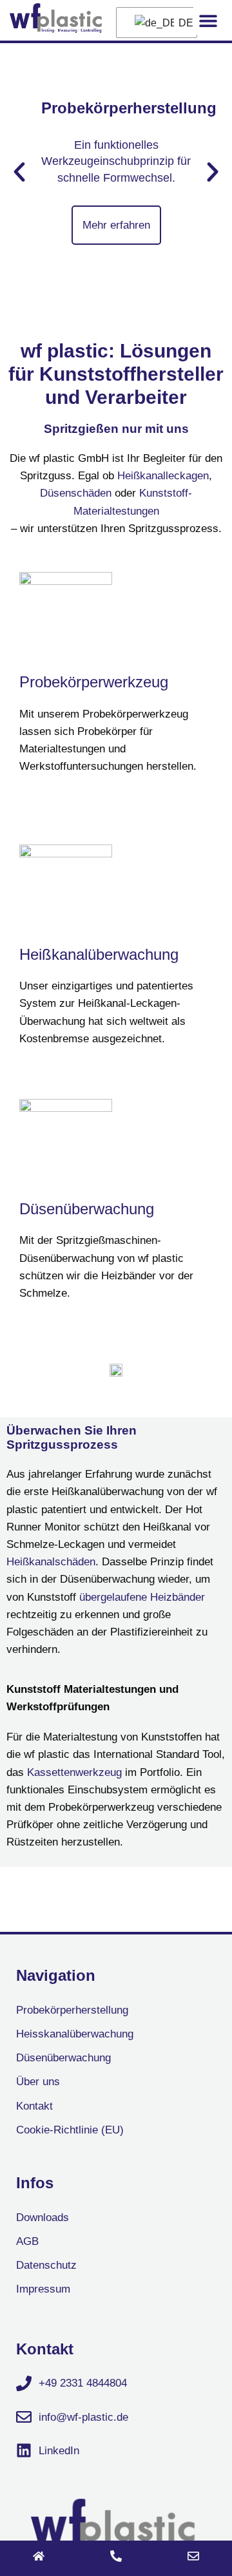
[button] (208, 20)
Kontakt (34, 2106)
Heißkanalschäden (51, 1562)
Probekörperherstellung (72, 2010)
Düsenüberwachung (87, 1209)
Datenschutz (46, 2265)
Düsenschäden (76, 493)
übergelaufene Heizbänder (142, 1597)
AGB (27, 2241)
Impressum (43, 2289)
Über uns (38, 2082)
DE (180, 23)
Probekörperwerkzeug (94, 682)
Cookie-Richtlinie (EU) (70, 2130)
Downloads (43, 2218)
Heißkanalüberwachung (99, 954)
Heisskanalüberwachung (75, 2034)
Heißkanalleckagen (163, 476)
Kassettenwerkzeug (74, 1772)
